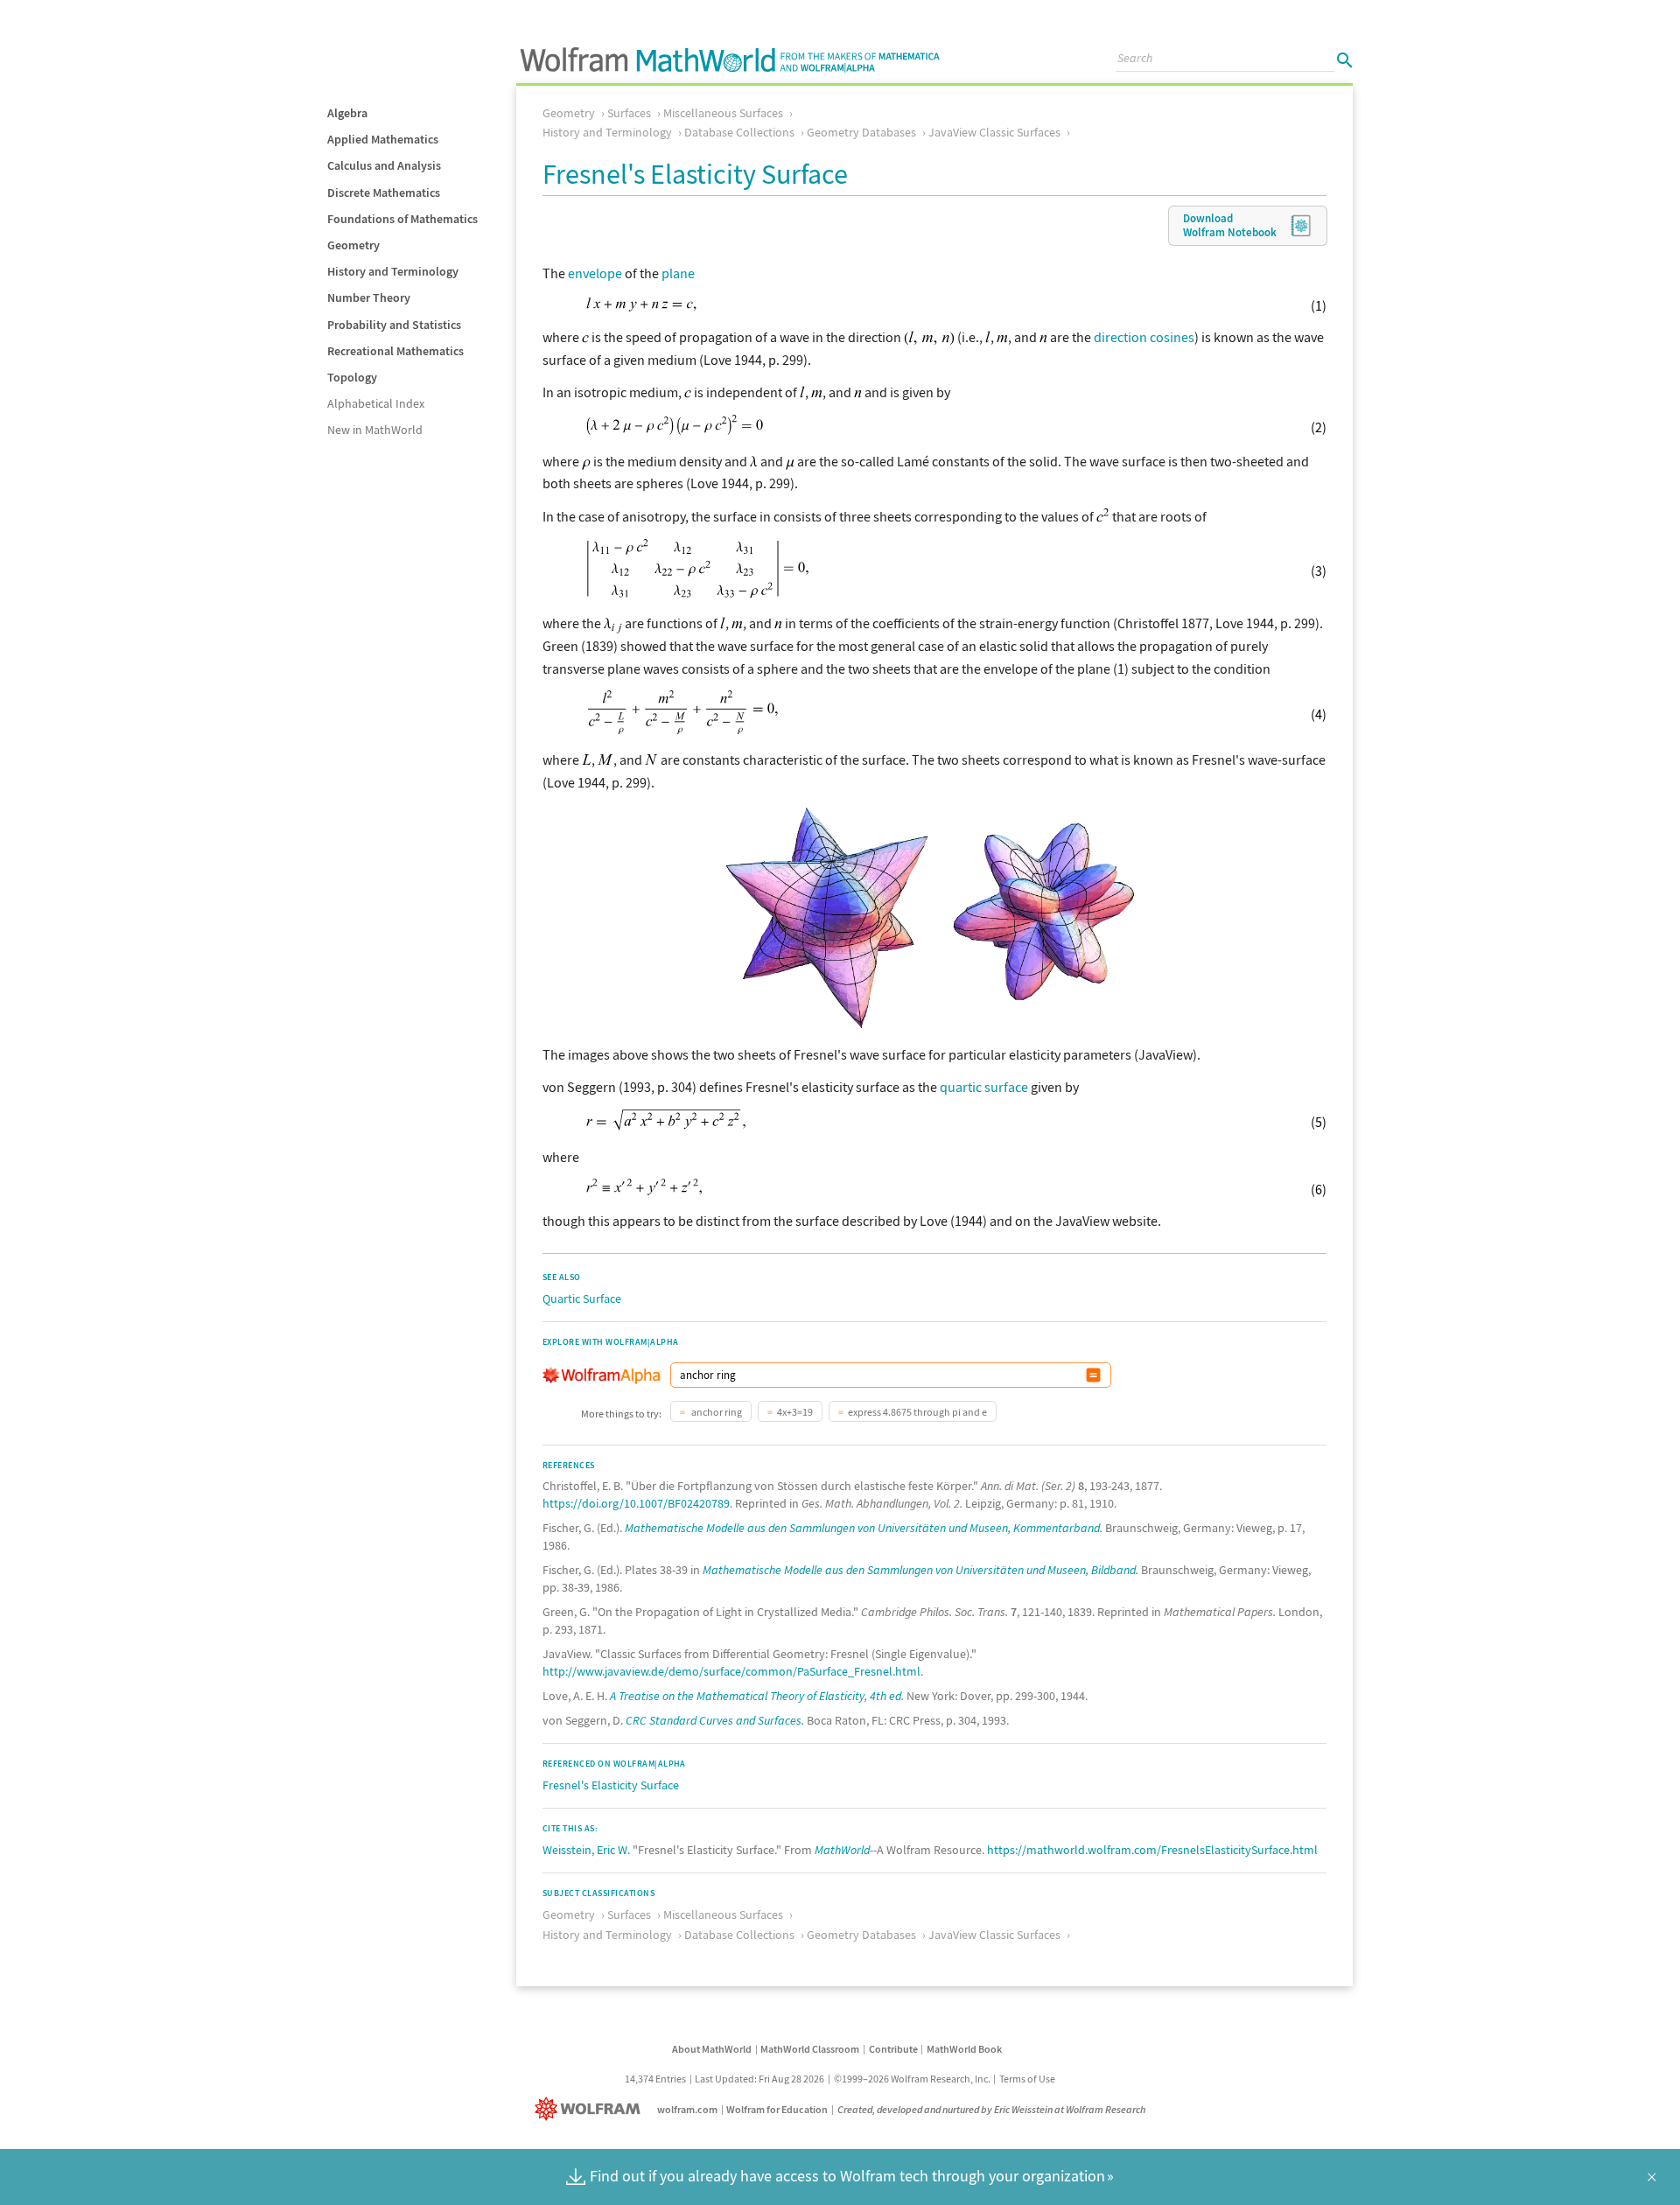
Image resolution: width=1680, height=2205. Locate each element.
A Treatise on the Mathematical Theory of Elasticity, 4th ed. (757, 1696)
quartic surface (984, 1087)
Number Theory (369, 297)
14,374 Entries (655, 2079)
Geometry (353, 245)
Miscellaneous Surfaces (723, 113)
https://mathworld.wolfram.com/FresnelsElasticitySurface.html (1152, 1850)
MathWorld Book (964, 2049)
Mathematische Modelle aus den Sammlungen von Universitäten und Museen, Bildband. (920, 1570)
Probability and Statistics (394, 325)
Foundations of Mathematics (402, 219)
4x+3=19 (795, 1412)
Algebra (347, 113)
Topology (352, 377)
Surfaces (629, 113)
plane (678, 273)
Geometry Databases (861, 132)
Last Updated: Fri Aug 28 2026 (759, 2079)
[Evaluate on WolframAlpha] (1093, 1375)
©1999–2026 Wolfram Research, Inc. (912, 2079)
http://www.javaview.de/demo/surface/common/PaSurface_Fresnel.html (731, 1671)
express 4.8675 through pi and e (917, 1412)
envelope (595, 273)
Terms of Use (1027, 2079)
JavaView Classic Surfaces (994, 132)
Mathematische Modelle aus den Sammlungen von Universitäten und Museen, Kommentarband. (864, 1528)
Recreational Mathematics (395, 351)
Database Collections (739, 132)
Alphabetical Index (376, 403)
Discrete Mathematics (384, 192)
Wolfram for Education (777, 2109)
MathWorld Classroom (810, 2049)
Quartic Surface (582, 1298)
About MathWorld (712, 2049)
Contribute (893, 2049)
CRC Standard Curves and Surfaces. (715, 1720)
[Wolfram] (591, 2109)
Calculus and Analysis (384, 165)
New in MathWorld (375, 430)
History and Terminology (393, 271)
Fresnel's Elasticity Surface (611, 1785)
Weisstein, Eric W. (586, 1850)
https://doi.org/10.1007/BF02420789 (636, 1503)
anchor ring (716, 1412)
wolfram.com (687, 2109)
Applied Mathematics (383, 139)
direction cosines (1144, 337)
